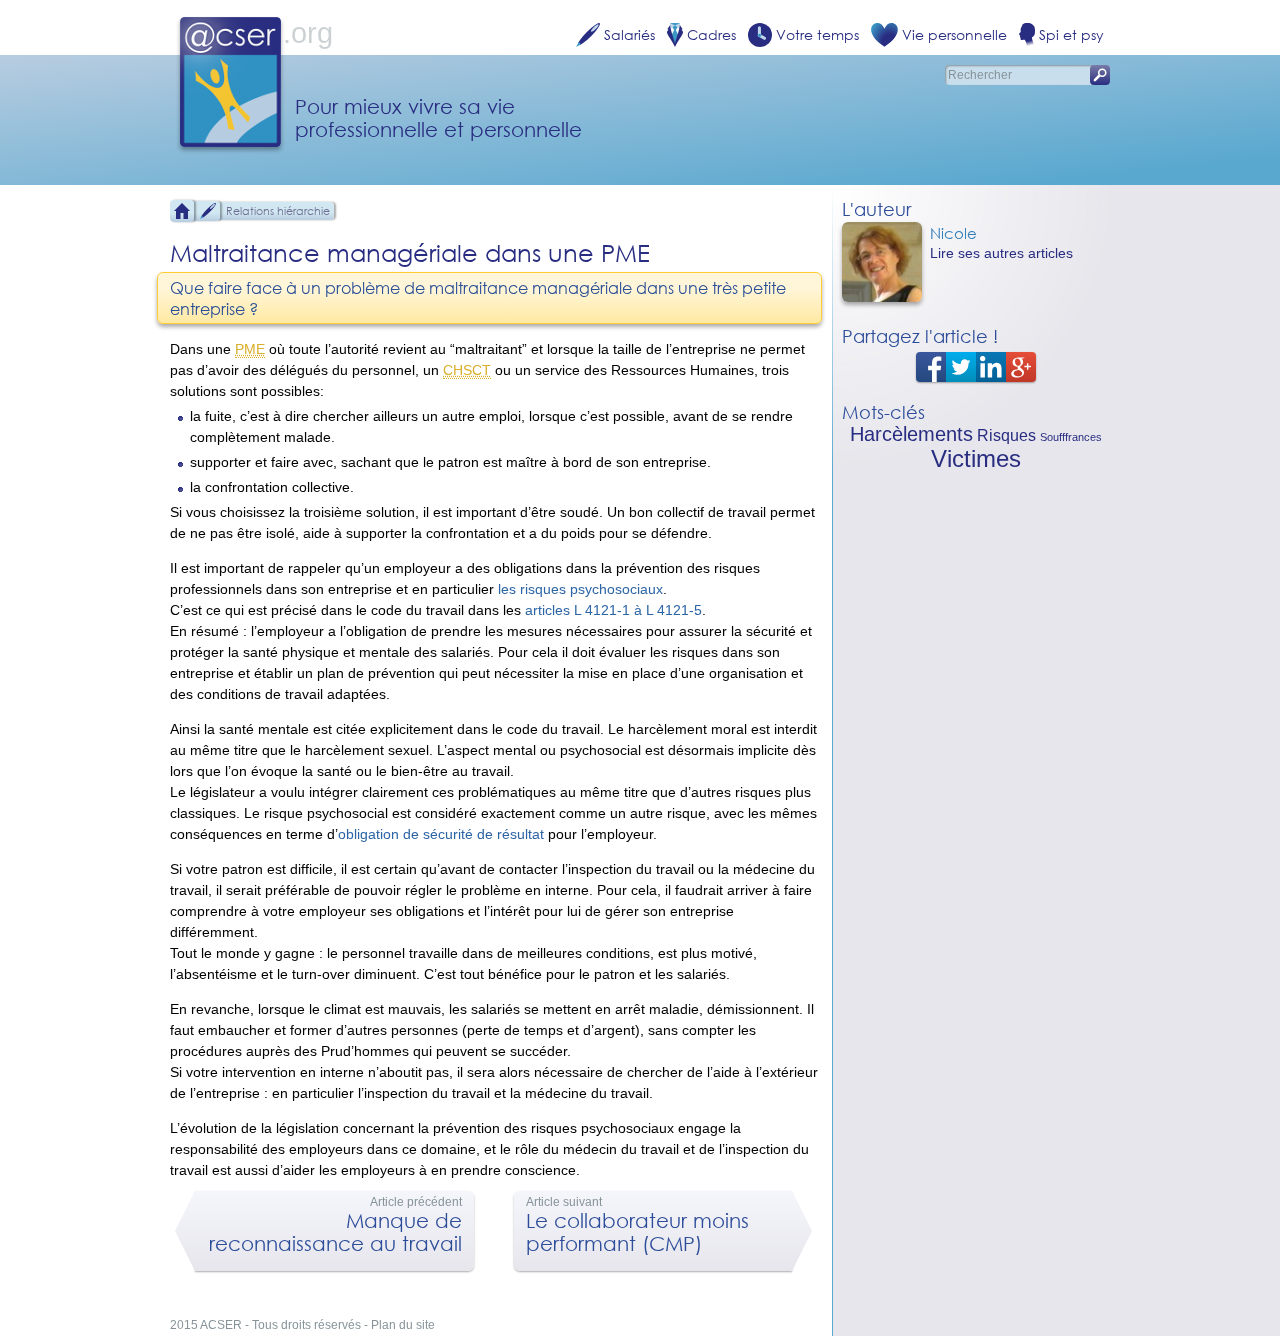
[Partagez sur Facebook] (931, 366)
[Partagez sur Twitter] (961, 366)
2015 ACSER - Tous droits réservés (265, 1325)
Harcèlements (911, 434)
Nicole (953, 233)
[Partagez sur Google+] (1021, 366)
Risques (1006, 435)
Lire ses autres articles (1001, 253)
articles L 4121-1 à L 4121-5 (613, 610)
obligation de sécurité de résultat (441, 834)
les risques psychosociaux (580, 589)
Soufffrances (1071, 437)
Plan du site (403, 1325)
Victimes (976, 458)
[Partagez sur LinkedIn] (991, 366)
